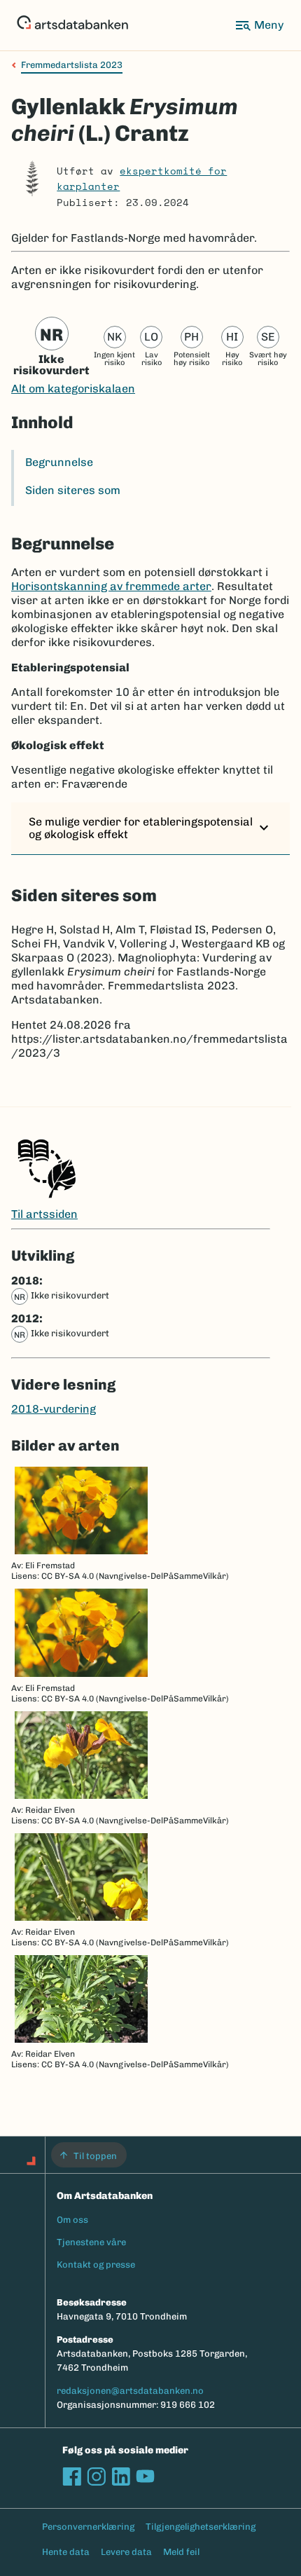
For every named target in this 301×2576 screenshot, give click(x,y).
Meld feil (181, 2552)
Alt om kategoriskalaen (73, 389)
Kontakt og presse (96, 2265)
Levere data (126, 2552)
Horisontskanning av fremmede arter (111, 586)
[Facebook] (72, 2476)
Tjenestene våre (91, 2242)
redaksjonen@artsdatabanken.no (130, 2391)
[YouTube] (145, 2476)
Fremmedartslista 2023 (72, 65)
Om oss (72, 2220)
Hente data (66, 2552)
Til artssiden (44, 1214)
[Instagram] (96, 2476)
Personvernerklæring (88, 2527)
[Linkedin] (121, 2476)
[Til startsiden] (72, 25)
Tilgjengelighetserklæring (201, 2527)
